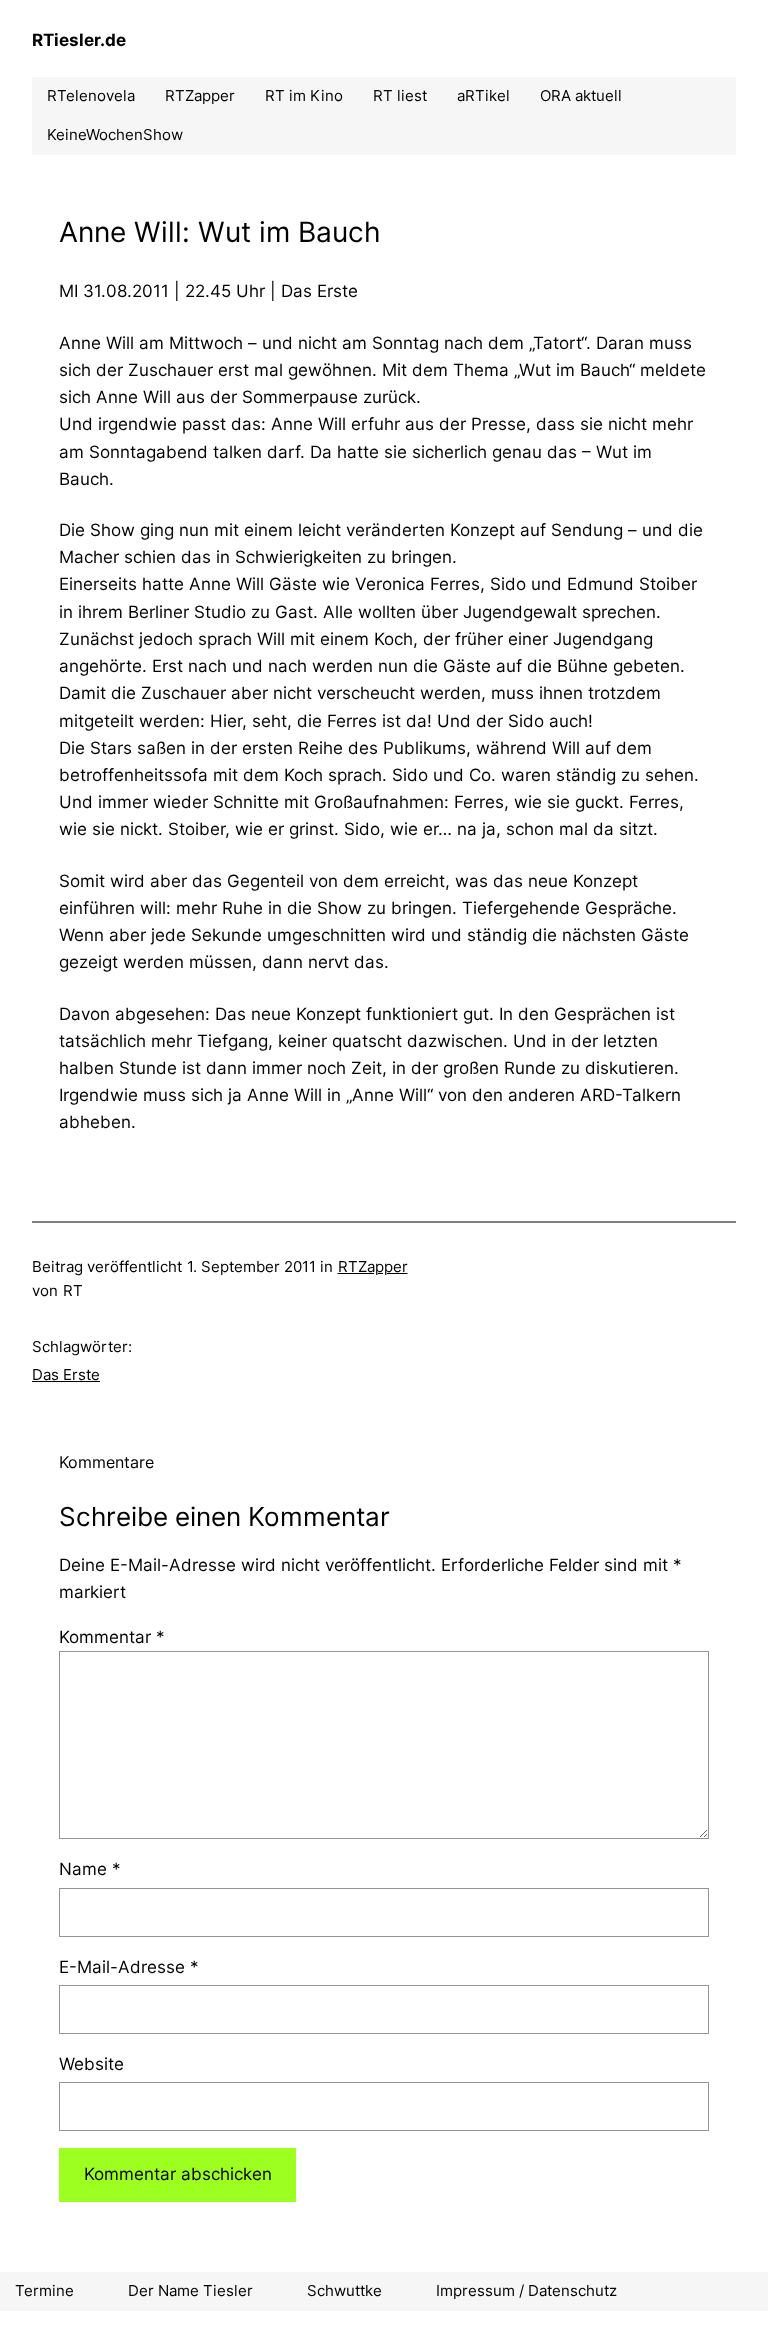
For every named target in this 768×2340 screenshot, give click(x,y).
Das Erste (66, 1374)
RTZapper (373, 1266)
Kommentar (112, 1637)
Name (90, 1869)
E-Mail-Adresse (129, 1967)
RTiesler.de (79, 40)
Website (91, 2064)
